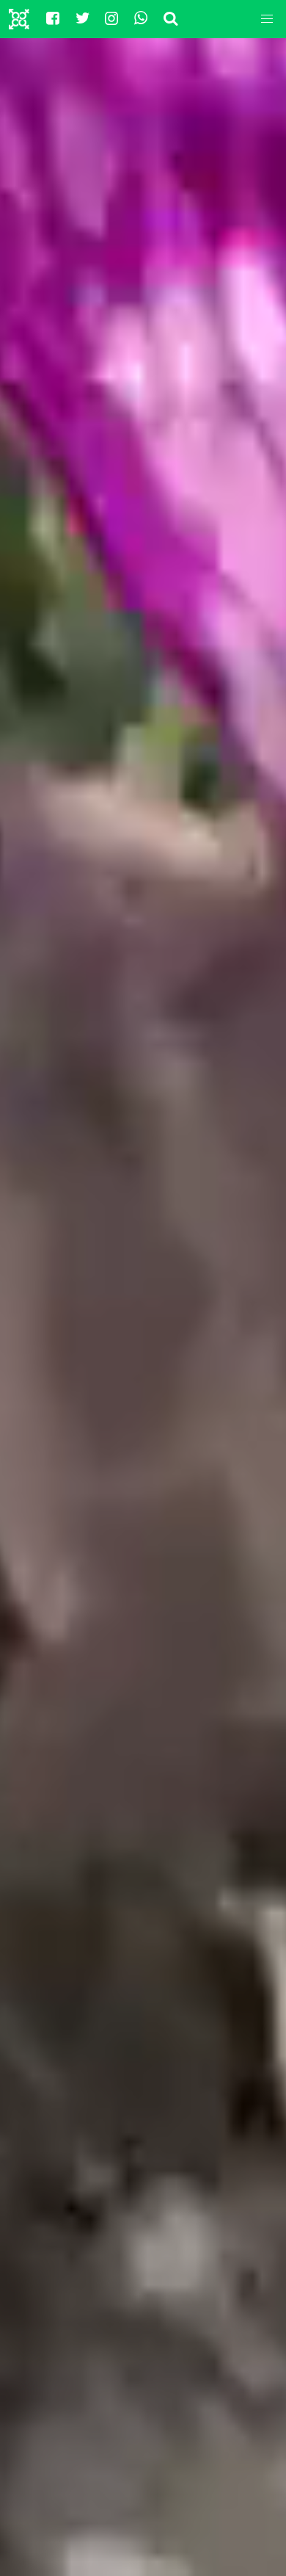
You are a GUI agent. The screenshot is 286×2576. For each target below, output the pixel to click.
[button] (267, 19)
